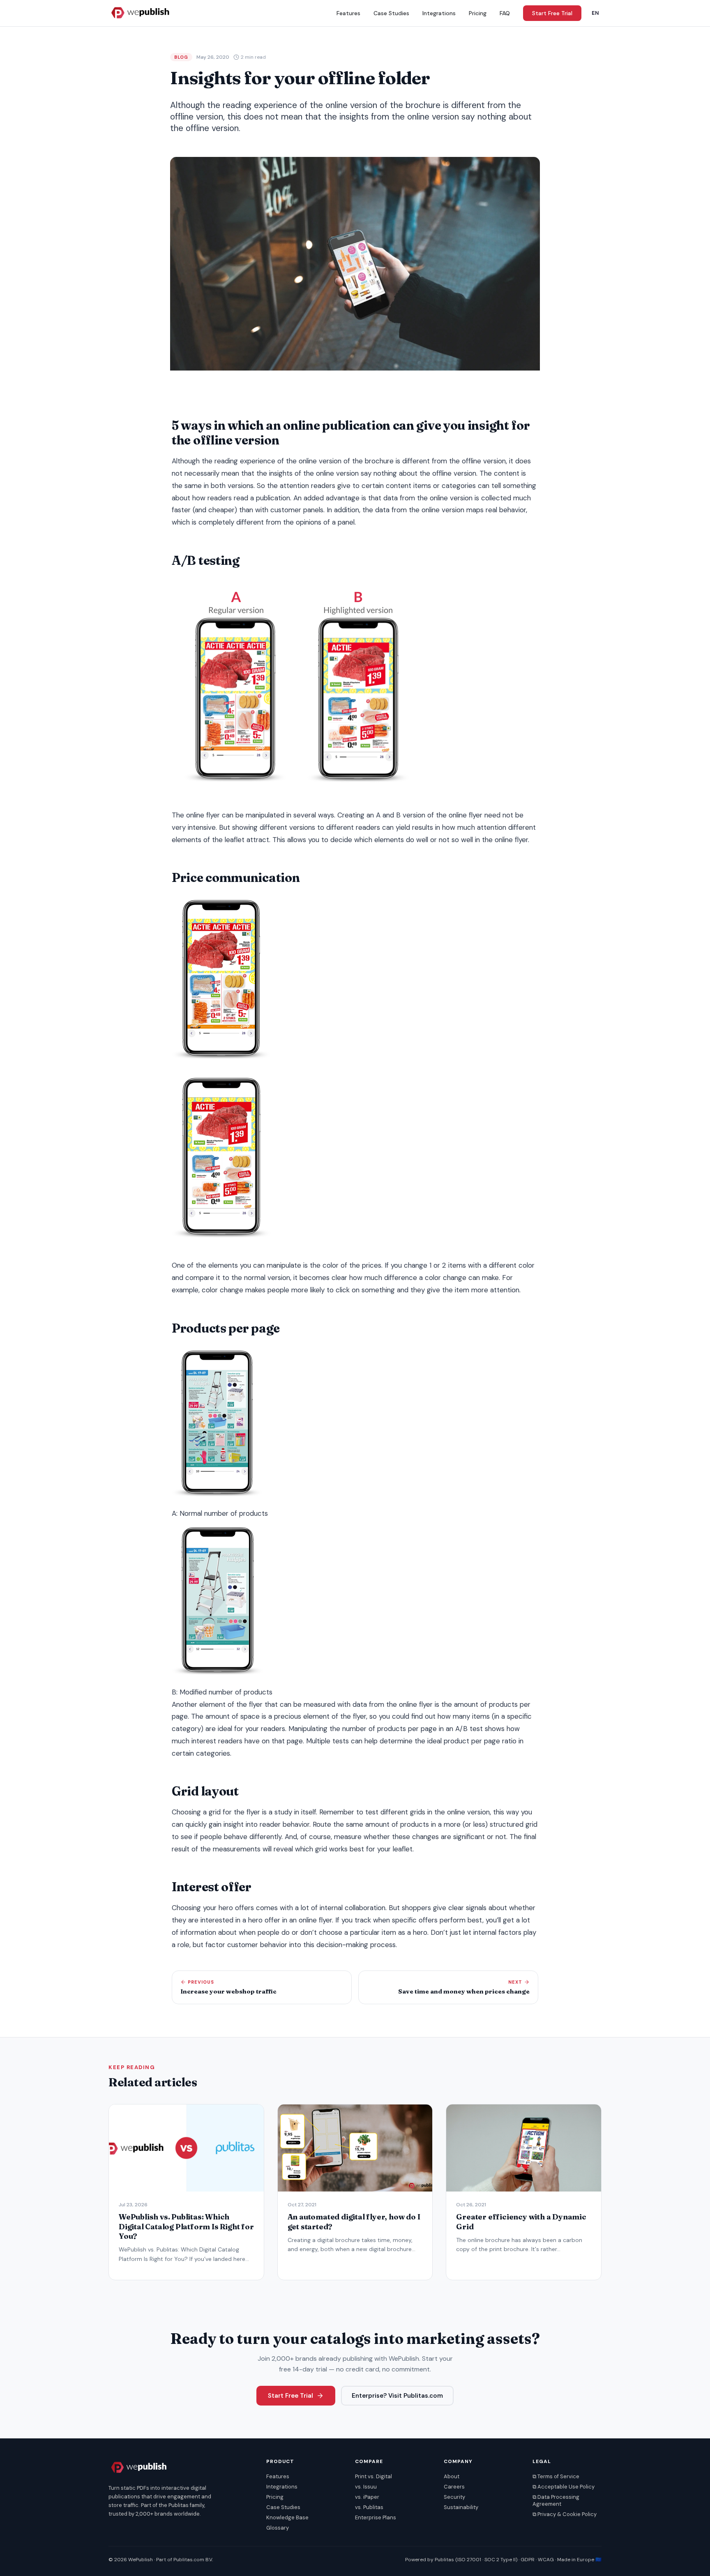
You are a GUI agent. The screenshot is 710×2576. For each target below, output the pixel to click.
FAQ (505, 13)
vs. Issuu (366, 2487)
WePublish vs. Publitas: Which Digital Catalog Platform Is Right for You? (186, 2226)
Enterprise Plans (376, 2517)
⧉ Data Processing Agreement (556, 2500)
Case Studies (391, 13)
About (452, 2476)
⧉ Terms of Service (556, 2476)
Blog (181, 57)
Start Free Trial (552, 13)
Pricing (478, 13)
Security (454, 2497)
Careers (454, 2487)
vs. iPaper (367, 2497)
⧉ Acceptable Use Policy (564, 2487)
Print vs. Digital (373, 2476)
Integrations (439, 13)
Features (348, 13)
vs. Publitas (369, 2507)
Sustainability (461, 2507)
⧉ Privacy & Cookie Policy (565, 2514)
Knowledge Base (287, 2517)
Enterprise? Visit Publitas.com (397, 2396)
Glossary (278, 2528)
